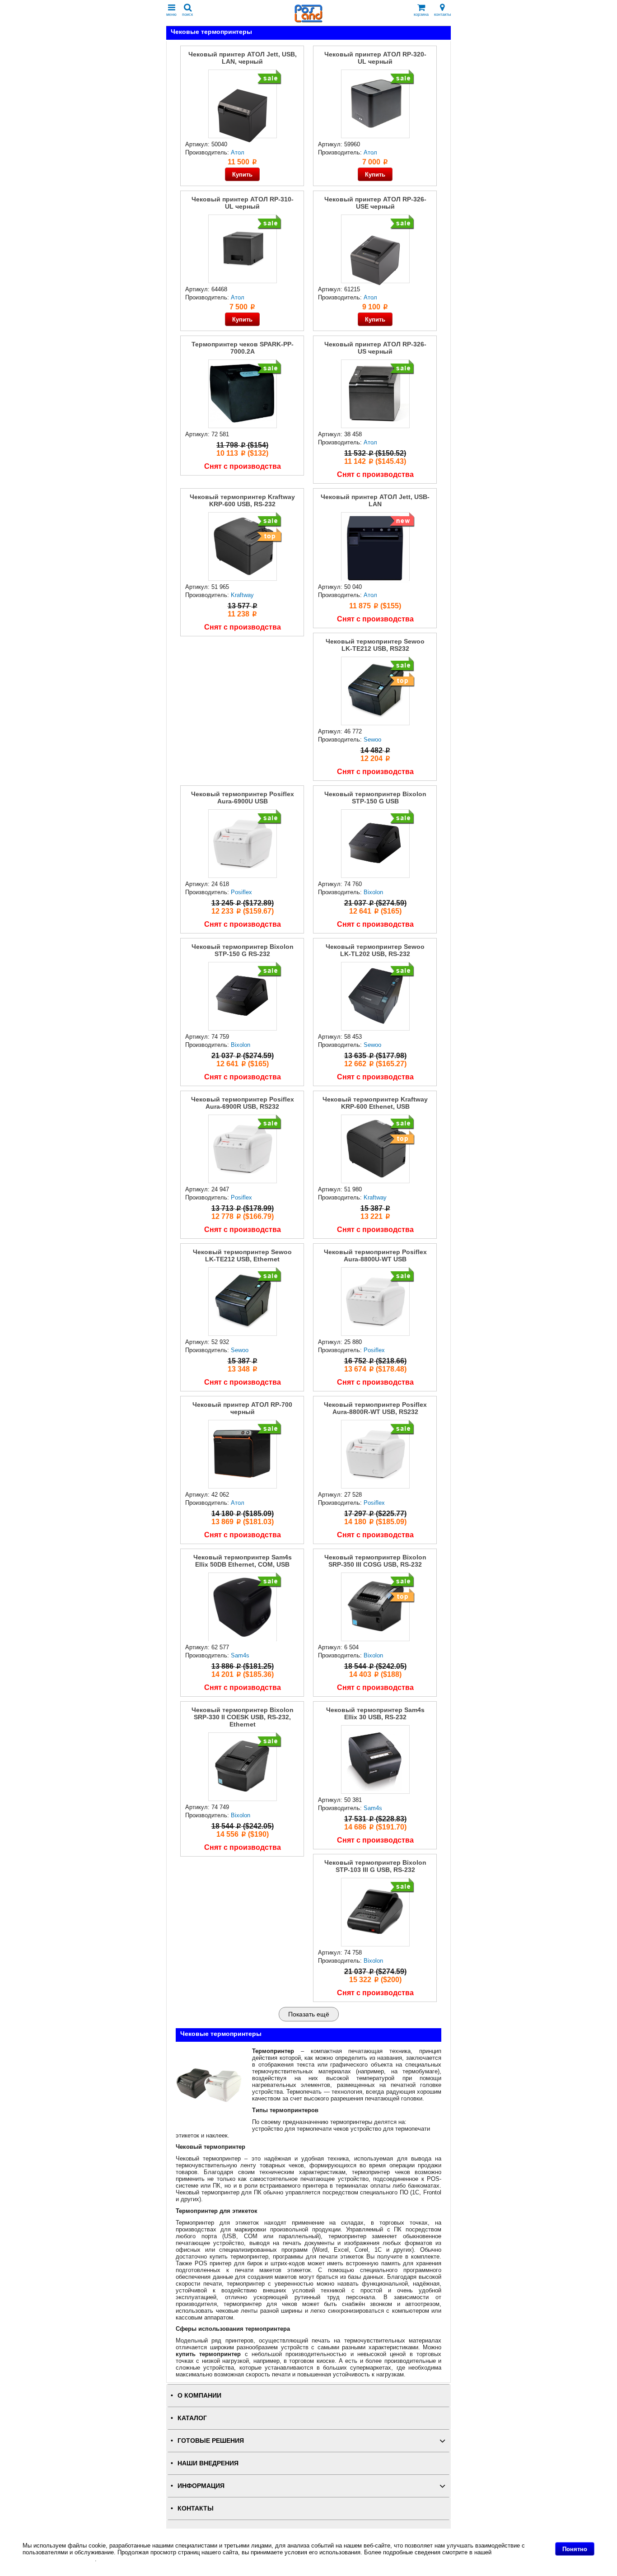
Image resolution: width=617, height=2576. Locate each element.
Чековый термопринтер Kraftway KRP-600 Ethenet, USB (375, 1103)
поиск (187, 14)
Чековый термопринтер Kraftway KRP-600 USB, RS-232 (242, 500)
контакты (442, 14)
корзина (421, 14)
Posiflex (241, 892)
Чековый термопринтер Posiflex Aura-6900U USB (243, 798)
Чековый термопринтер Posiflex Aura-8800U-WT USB (375, 1255)
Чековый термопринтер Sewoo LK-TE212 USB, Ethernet (242, 1255)
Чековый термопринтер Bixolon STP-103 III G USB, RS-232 (375, 1866)
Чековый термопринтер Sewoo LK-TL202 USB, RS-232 (375, 950)
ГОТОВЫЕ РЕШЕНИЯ (211, 2441)
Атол (370, 152)
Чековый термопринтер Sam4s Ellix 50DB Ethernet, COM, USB (243, 1561)
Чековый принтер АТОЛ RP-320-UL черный (375, 58)
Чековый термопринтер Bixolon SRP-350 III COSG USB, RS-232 (375, 1561)
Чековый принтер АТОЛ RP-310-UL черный (243, 203)
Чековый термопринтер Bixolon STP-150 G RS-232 (243, 950)
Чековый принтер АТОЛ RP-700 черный (242, 1408)
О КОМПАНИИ (199, 2396)
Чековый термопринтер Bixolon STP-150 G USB (375, 798)
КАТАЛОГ (192, 2418)
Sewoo (372, 740)
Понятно (575, 2549)
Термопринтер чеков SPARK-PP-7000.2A (243, 348)
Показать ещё (309, 2014)
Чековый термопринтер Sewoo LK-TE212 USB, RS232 (375, 645)
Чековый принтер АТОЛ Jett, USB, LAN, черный (243, 58)
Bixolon (373, 892)
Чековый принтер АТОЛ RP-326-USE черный (375, 203)
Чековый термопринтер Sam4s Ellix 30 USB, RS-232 (375, 1713)
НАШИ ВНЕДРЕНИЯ (208, 2463)
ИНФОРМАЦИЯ (201, 2486)
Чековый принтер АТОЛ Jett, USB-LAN (375, 500)
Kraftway (242, 595)
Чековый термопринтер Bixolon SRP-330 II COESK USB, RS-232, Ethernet (243, 1717)
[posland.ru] (308, 21)
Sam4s (240, 1655)
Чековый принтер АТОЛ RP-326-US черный (375, 348)
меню (171, 14)
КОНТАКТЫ (196, 2508)
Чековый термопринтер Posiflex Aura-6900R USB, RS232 (243, 1103)
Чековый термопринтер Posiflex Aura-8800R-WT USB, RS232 (375, 1408)
